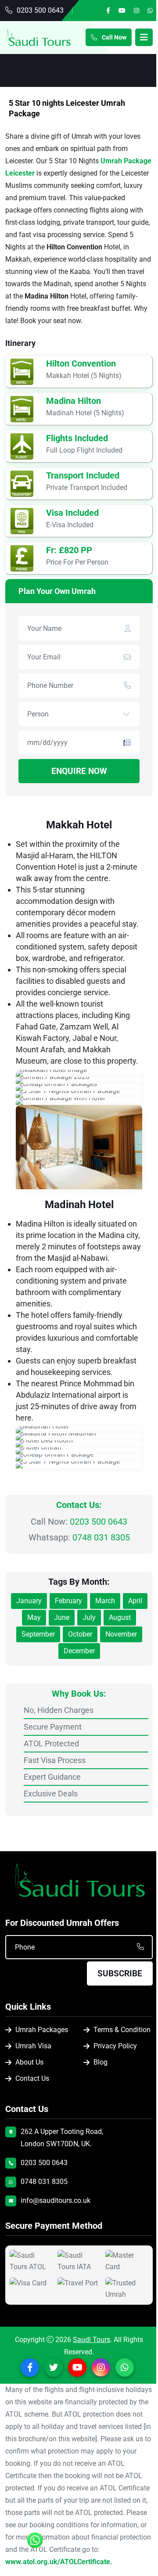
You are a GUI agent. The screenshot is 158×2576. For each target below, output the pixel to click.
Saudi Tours (92, 2340)
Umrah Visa (33, 2046)
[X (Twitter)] (54, 2367)
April (135, 1601)
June (62, 1617)
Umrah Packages (42, 2030)
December (79, 1651)
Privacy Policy (115, 2046)
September (38, 1634)
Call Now (113, 37)
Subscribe (120, 1973)
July (89, 1617)
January (29, 1601)
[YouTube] (122, 11)
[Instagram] (136, 11)
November (121, 1634)
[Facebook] (108, 11)
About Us (29, 2062)
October (80, 1634)
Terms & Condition (122, 2030)
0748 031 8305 (101, 1537)
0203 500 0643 (40, 10)
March (105, 1601)
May (34, 1617)
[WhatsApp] (150, 11)
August (120, 1617)
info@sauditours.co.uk (56, 2200)
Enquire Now (79, 771)
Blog (101, 2062)
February (68, 1601)
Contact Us (32, 2078)
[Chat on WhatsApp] (35, 2544)
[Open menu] (144, 37)
